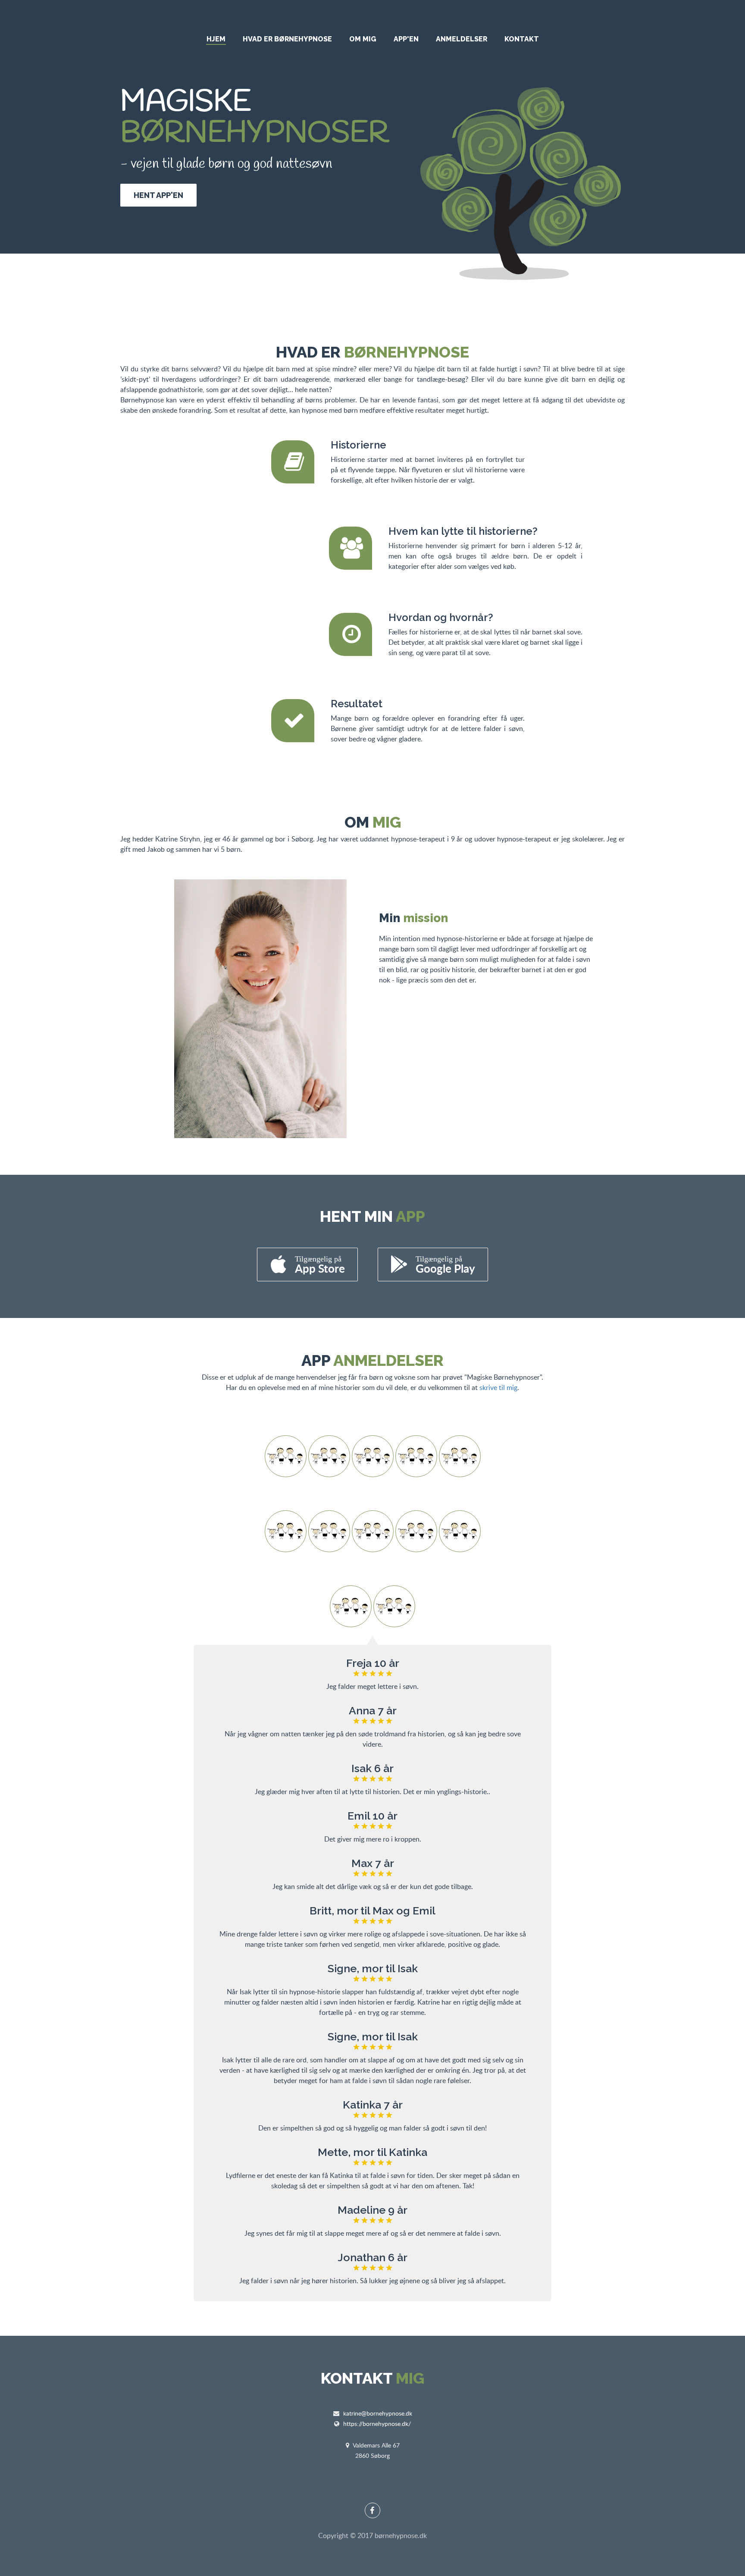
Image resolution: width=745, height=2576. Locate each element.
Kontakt (522, 39)
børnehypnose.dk (401, 2535)
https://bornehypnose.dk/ (377, 2424)
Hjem (216, 39)
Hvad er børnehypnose (287, 39)
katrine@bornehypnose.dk (378, 2413)
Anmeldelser (462, 39)
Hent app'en (158, 195)
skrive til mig (498, 1387)
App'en (406, 39)
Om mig (363, 39)
